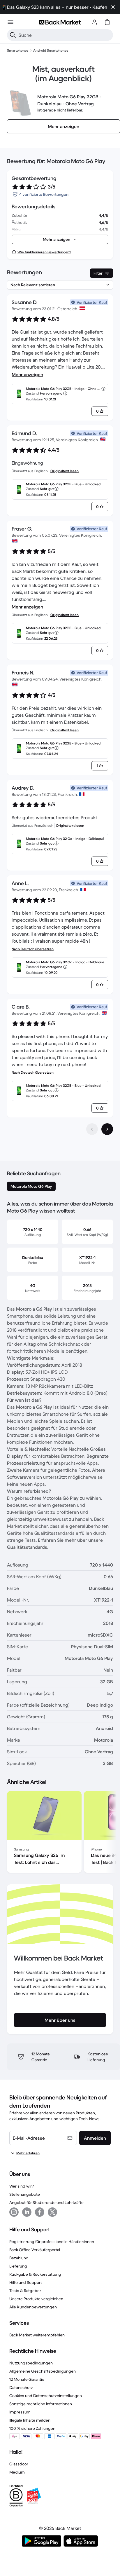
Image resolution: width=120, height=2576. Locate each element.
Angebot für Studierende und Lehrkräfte (46, 2202)
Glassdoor (19, 2464)
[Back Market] (60, 22)
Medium (17, 2472)
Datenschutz (21, 2387)
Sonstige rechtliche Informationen (41, 2404)
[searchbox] (65, 35)
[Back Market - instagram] (14, 2212)
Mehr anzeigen (27, 374)
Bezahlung (19, 2258)
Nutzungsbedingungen (31, 2363)
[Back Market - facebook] (40, 2212)
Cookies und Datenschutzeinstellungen (46, 2396)
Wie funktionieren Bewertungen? (44, 252)
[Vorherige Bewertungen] (92, 1129)
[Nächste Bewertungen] (107, 1129)
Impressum (20, 2412)
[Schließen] (113, 7)
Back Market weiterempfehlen (37, 2335)
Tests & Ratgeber (25, 2291)
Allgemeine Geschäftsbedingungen (43, 2371)
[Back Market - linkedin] (27, 2212)
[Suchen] (13, 35)
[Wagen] (107, 22)
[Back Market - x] (52, 2212)
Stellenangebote (25, 2194)
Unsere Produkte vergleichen (36, 2299)
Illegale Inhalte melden (30, 2420)
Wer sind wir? (22, 2186)
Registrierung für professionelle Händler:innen (52, 2242)
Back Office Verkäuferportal (35, 2250)
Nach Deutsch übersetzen (33, 949)
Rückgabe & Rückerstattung (35, 2274)
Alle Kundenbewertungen (33, 2307)
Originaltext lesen (65, 471)
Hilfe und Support (26, 2282)
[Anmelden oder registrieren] (94, 22)
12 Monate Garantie (27, 2379)
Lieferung (18, 2266)
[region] (60, 1833)
